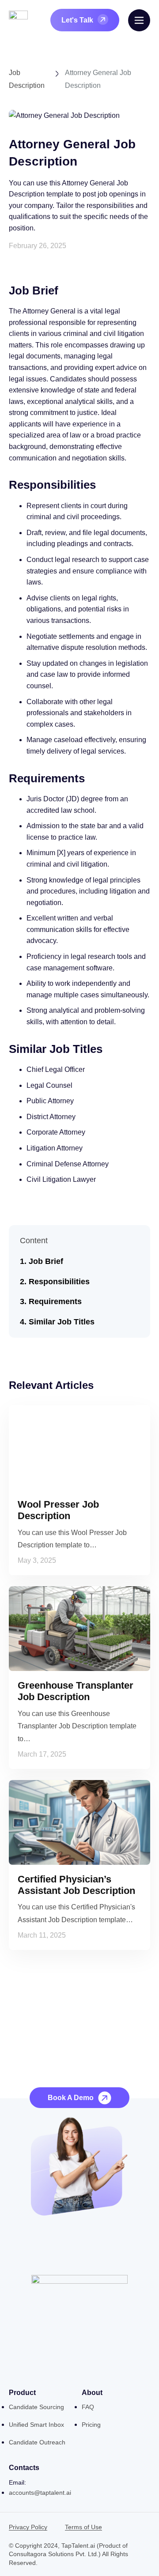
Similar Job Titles (62, 1322)
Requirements (55, 1301)
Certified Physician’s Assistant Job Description (76, 1885)
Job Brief (46, 1261)
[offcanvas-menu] (139, 20)
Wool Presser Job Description (58, 1510)
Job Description (27, 79)
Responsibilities (59, 1282)
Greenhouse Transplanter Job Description (76, 1691)
